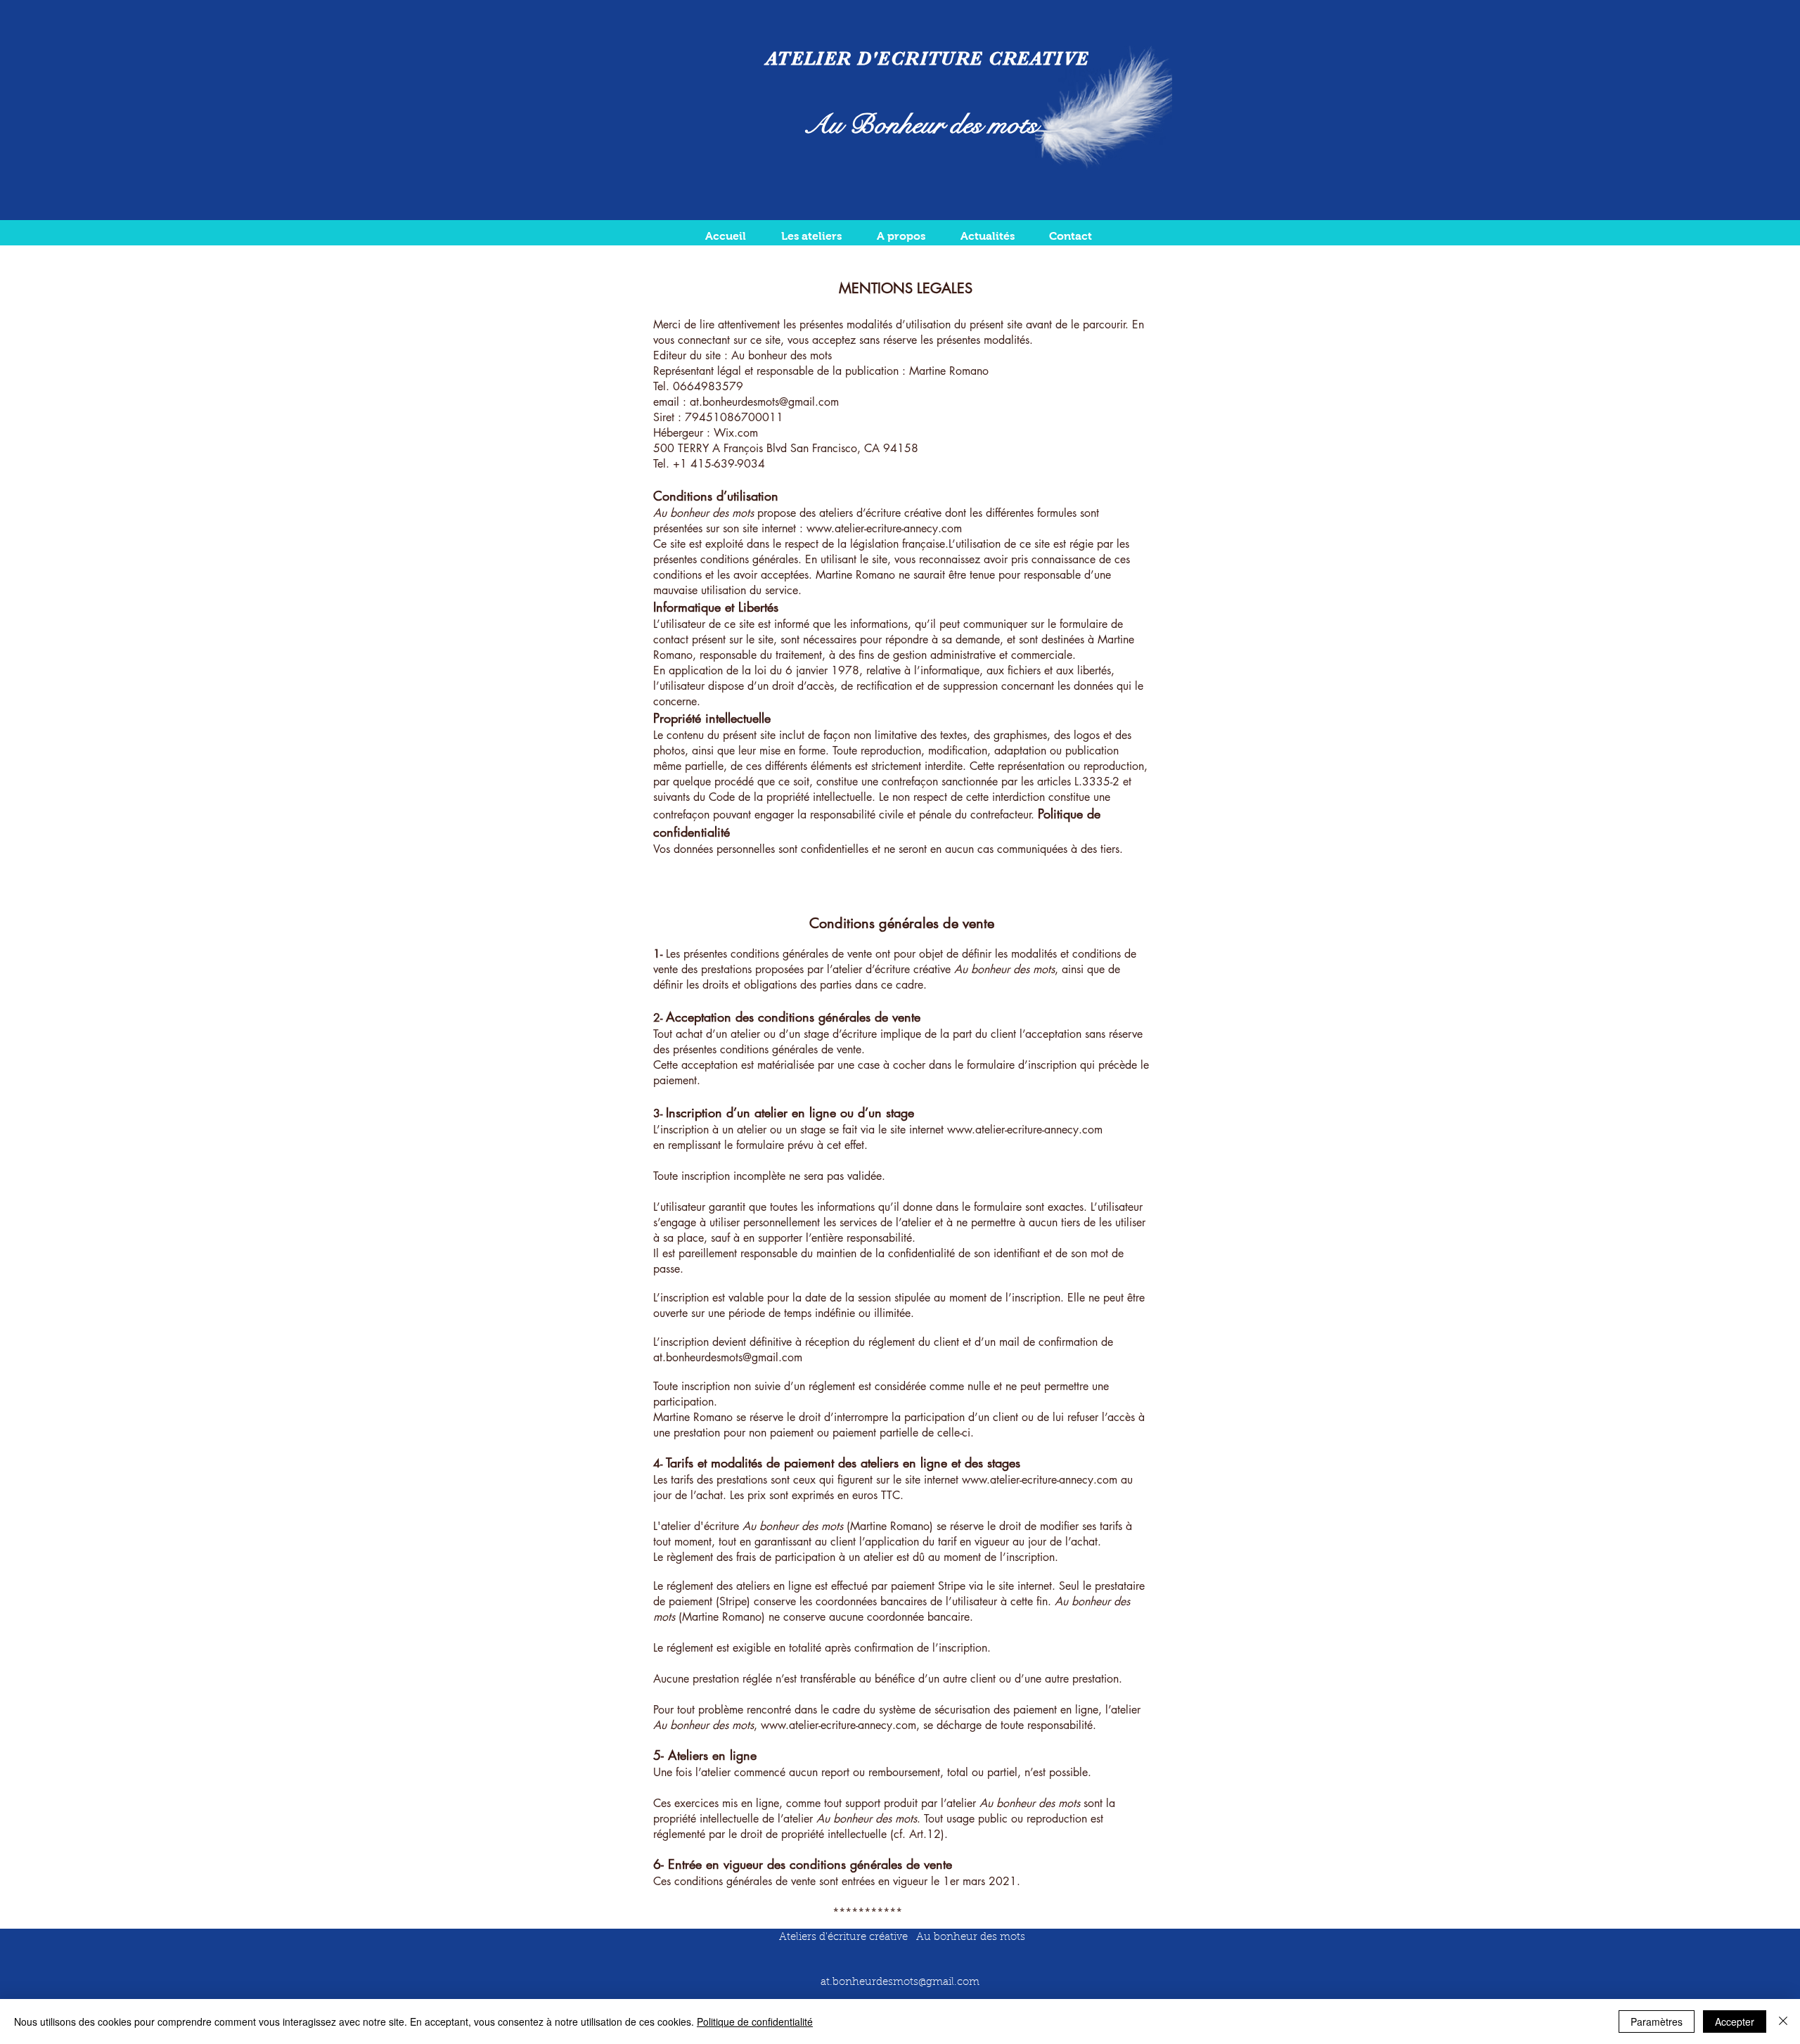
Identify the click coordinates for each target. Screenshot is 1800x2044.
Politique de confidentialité (755, 2021)
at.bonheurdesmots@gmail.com (764, 402)
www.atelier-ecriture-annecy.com (884, 528)
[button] (811, 236)
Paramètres (1657, 2021)
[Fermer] (1783, 2021)
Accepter (1735, 2021)
